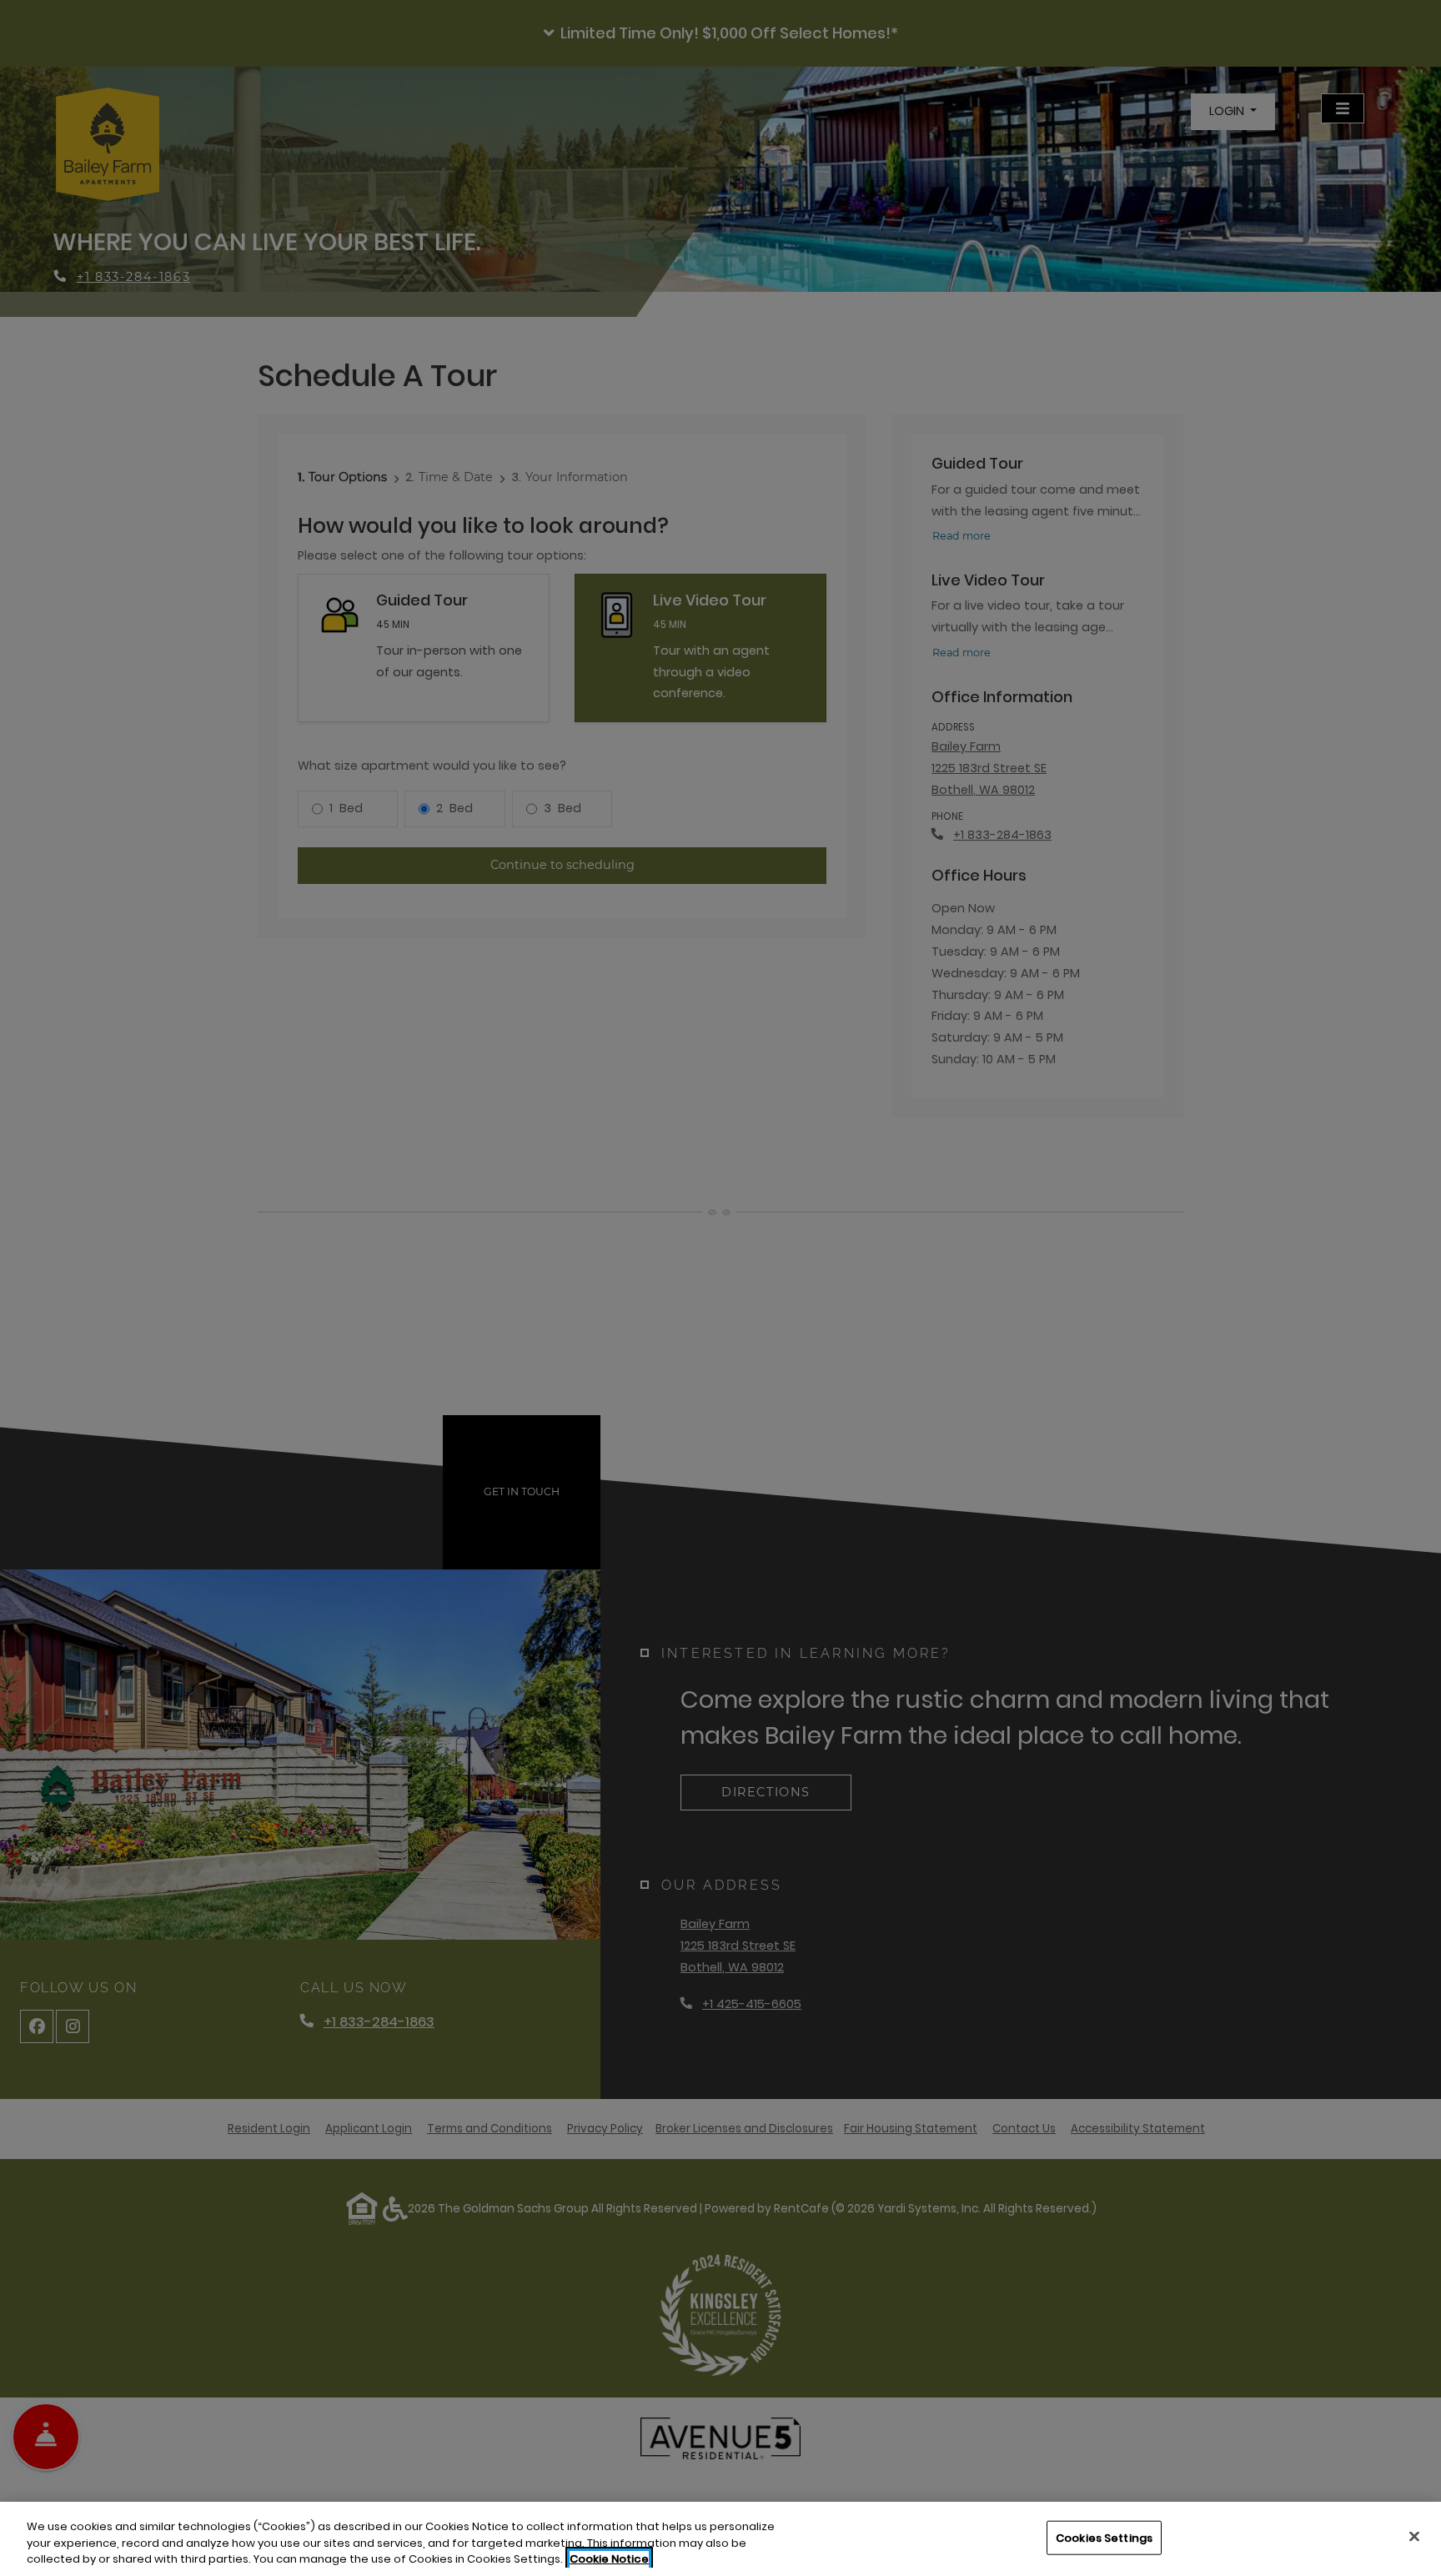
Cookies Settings (1104, 2537)
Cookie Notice (609, 2559)
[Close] (1414, 2536)
